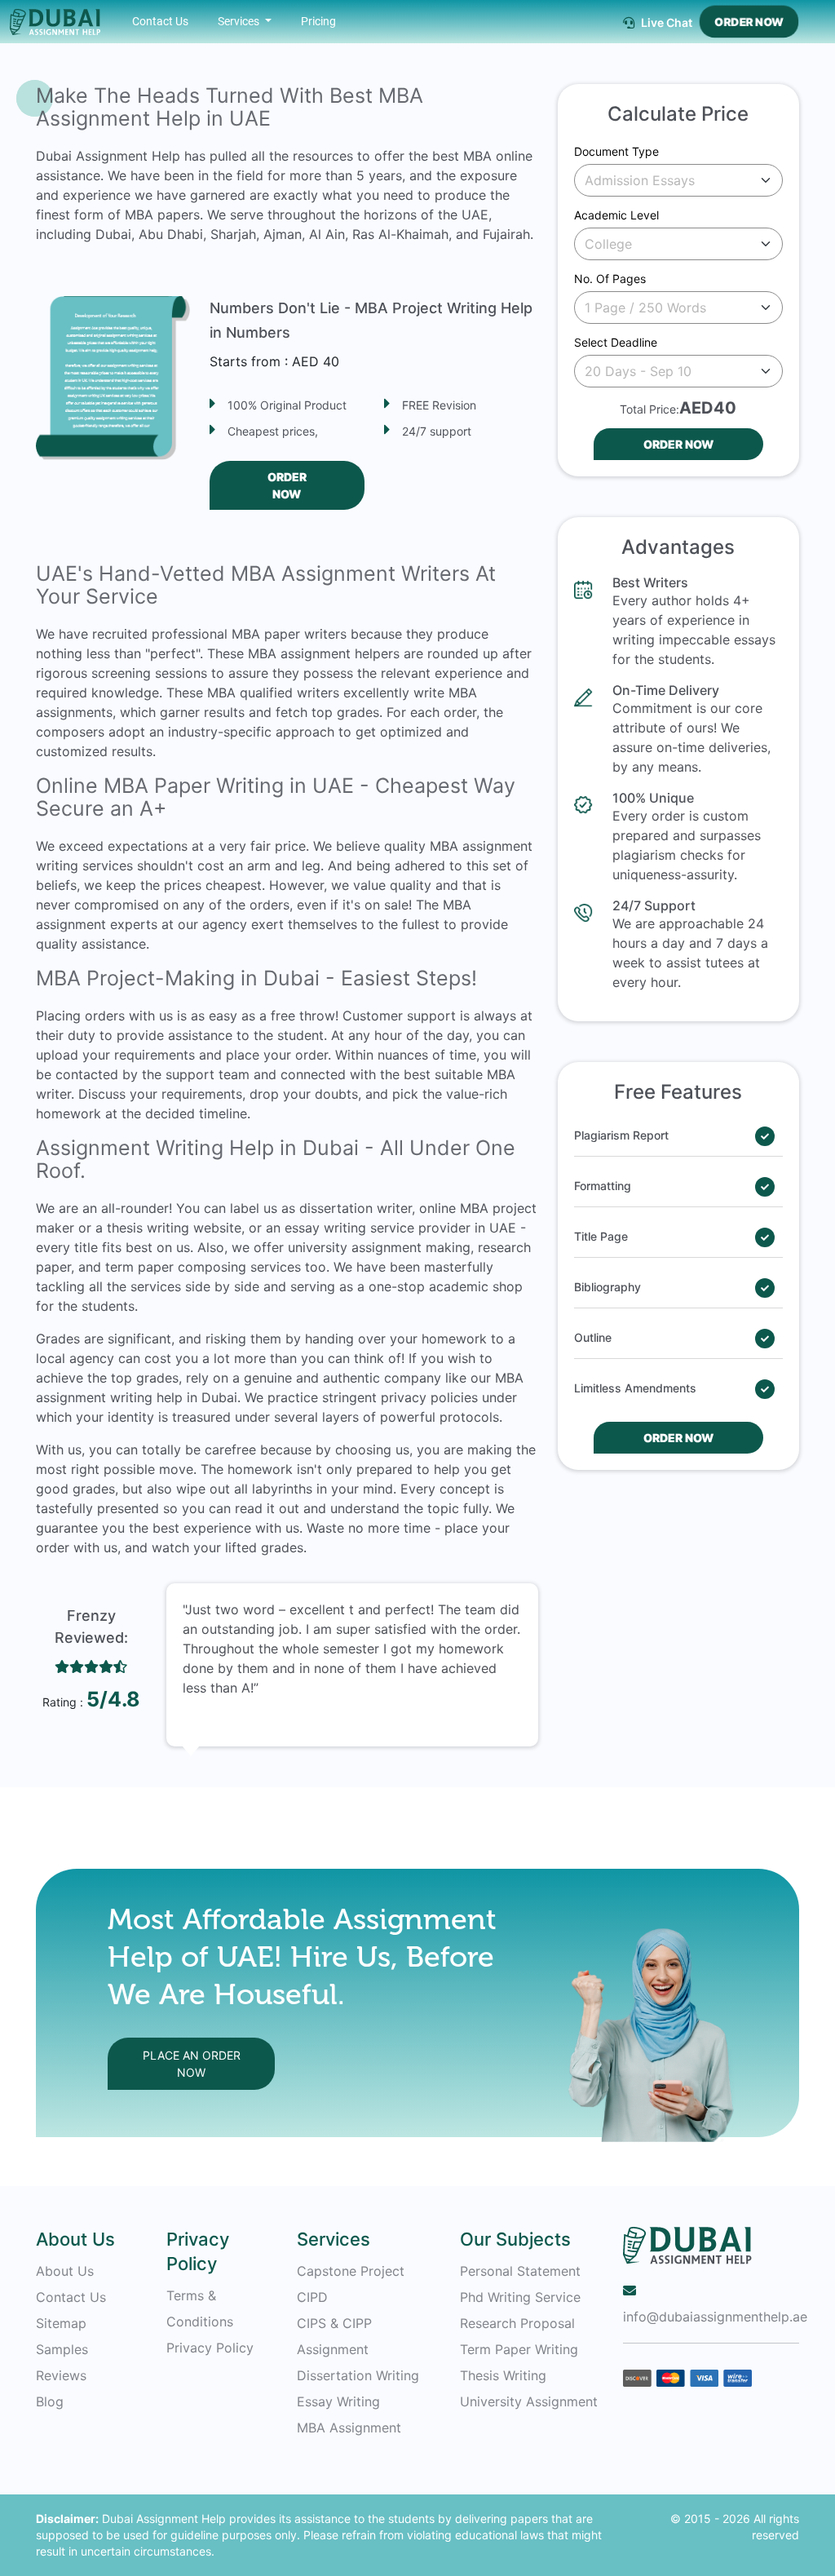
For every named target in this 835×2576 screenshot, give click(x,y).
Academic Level (616, 215)
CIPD (312, 2297)
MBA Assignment (349, 2428)
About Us (65, 2271)
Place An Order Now (192, 2064)
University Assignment (529, 2401)
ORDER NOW (749, 22)
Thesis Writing (503, 2375)
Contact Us (160, 21)
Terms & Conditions (200, 2308)
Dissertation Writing (358, 2375)
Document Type (616, 151)
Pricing (318, 21)
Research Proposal (517, 2323)
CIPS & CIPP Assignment (334, 2336)
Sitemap (61, 2323)
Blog (50, 2401)
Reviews (61, 2375)
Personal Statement (520, 2271)
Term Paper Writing (519, 2349)
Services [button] (240, 21)
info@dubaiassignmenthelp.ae (711, 2317)
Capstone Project (351, 2271)
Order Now (287, 485)
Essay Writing (338, 2401)
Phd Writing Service (520, 2297)
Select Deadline (616, 342)
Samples (62, 2349)
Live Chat (665, 22)
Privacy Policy (210, 2348)
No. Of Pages (610, 279)
